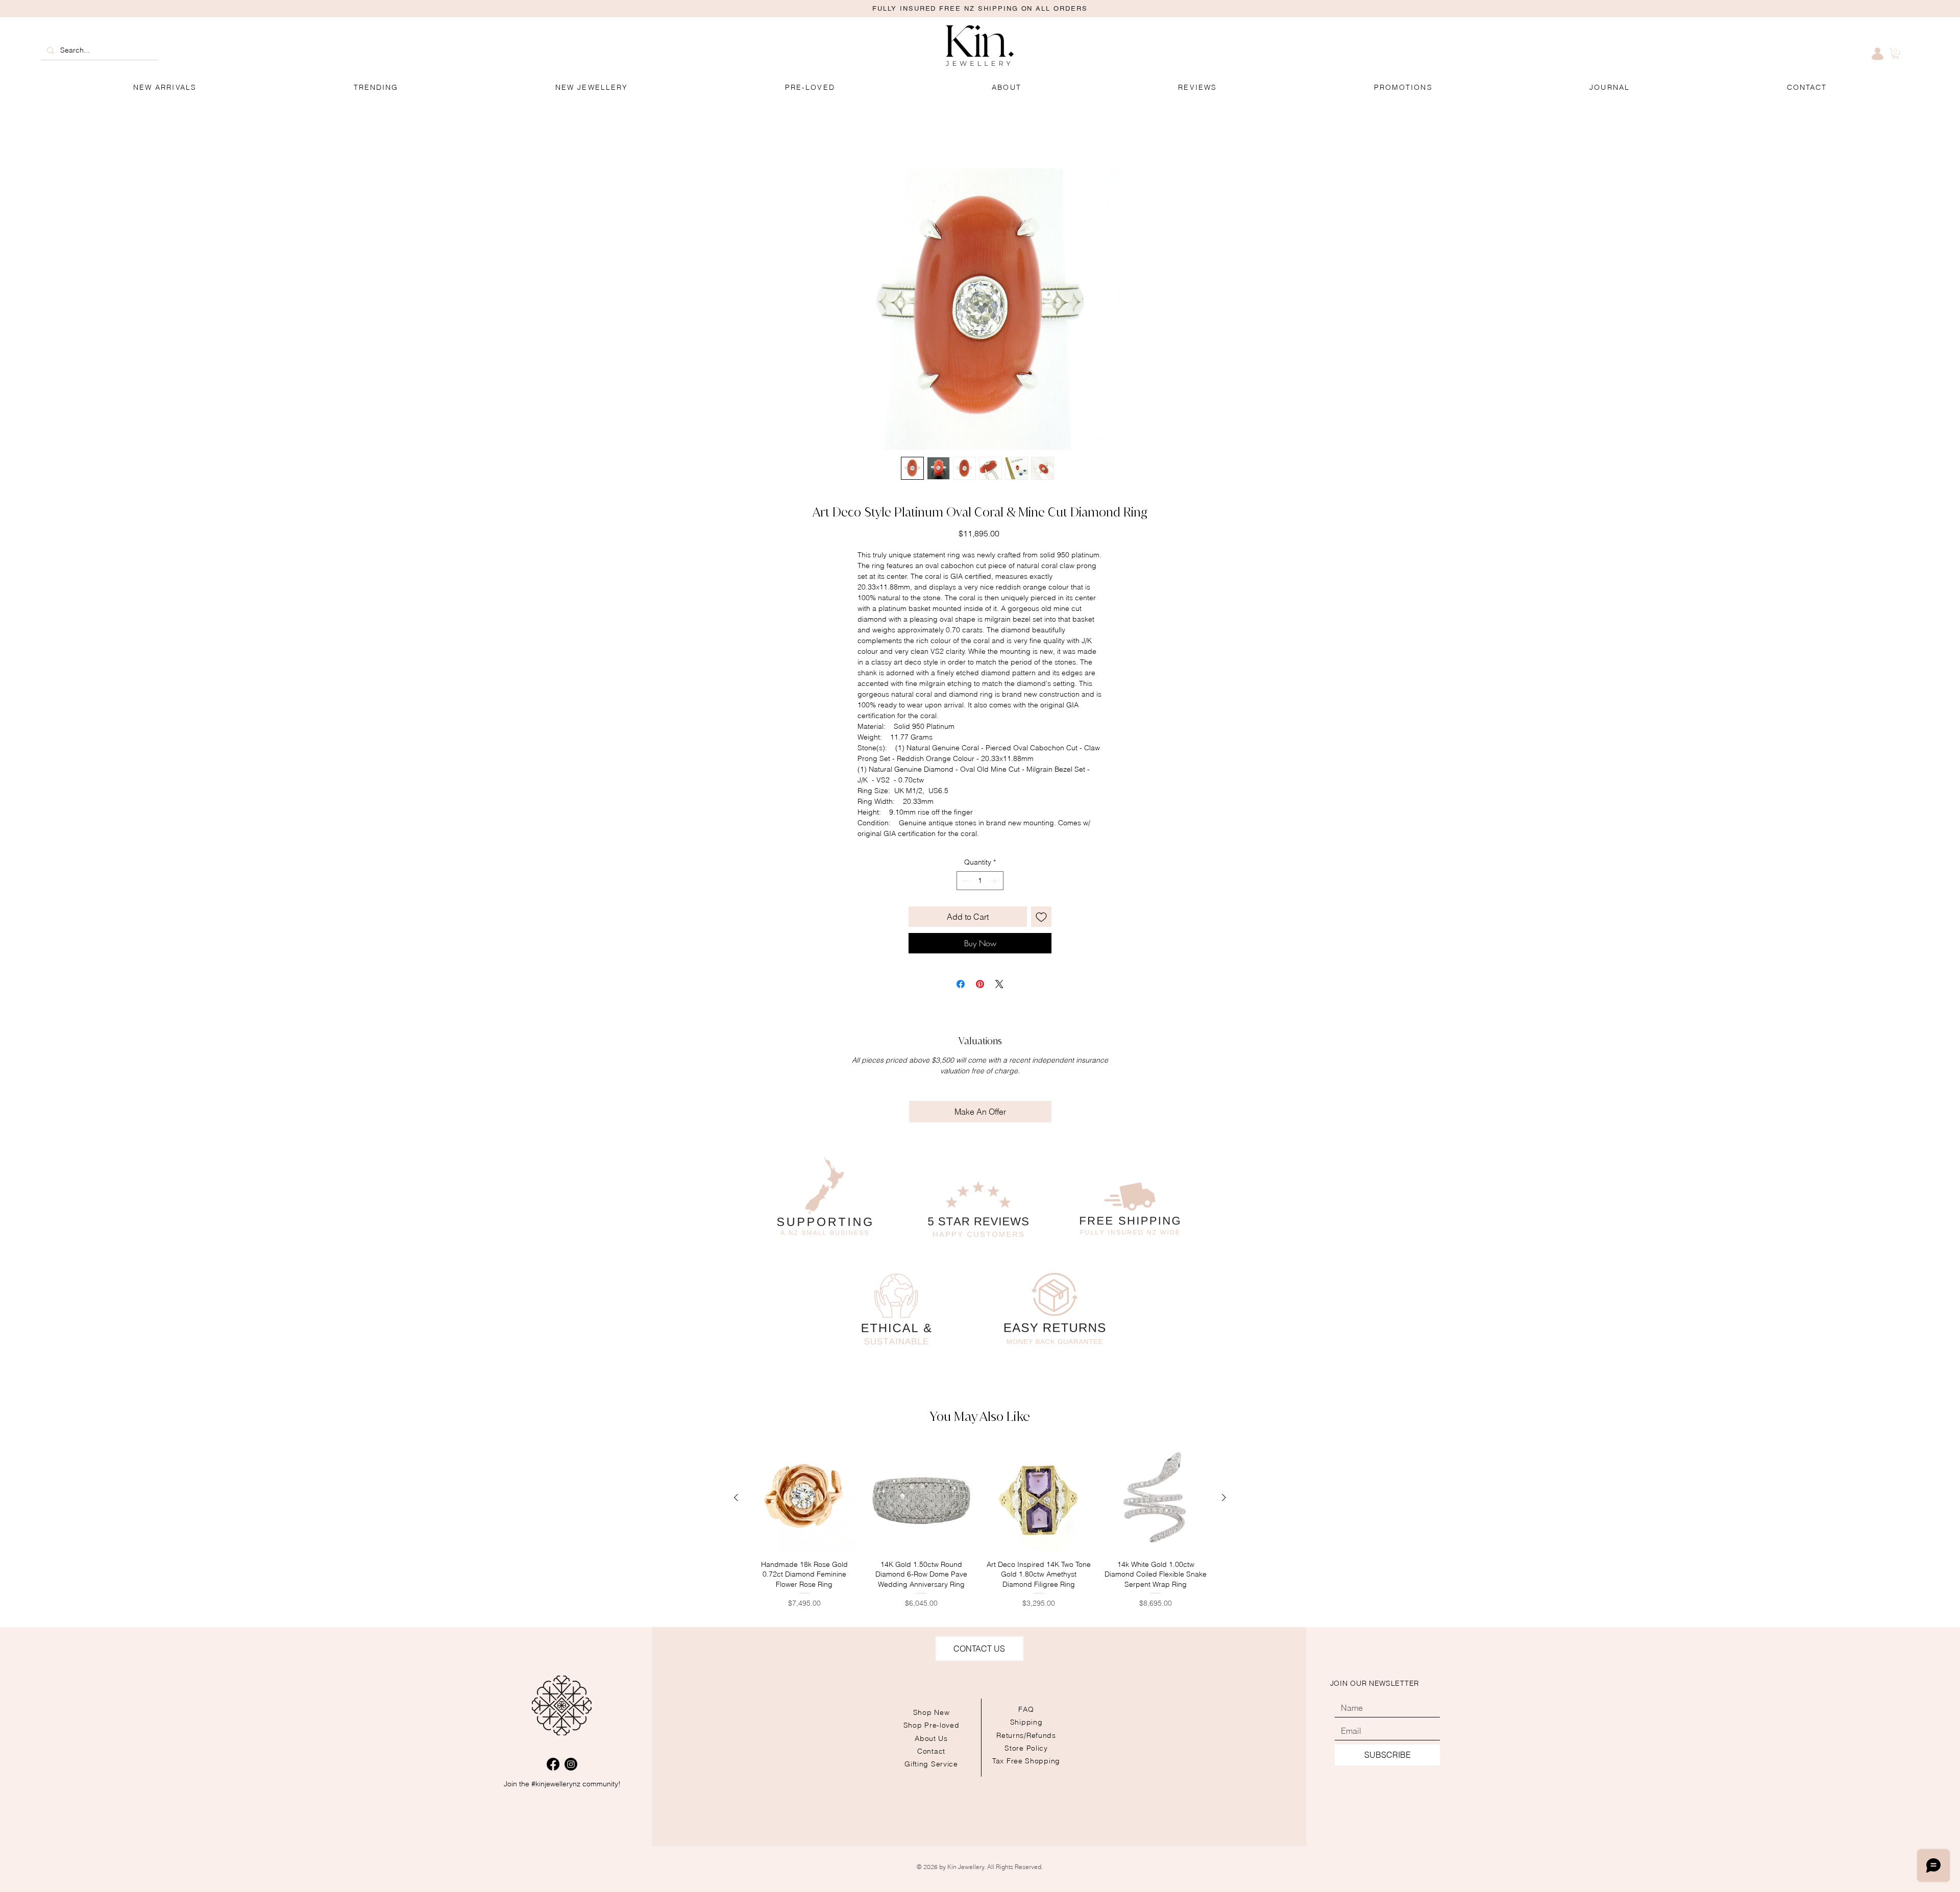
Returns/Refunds (1026, 1736)
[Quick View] (804, 1500)
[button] (1403, 88)
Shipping (1026, 1724)
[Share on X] (999, 986)
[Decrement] (964, 882)
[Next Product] (1224, 1499)
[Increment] (996, 882)
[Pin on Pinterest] (980, 986)
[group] (980, 1533)
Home (741, 133)
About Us (931, 1739)
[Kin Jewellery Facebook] (553, 1766)
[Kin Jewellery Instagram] (571, 1766)
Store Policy (1026, 1749)
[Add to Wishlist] (1041, 918)
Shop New (932, 1714)
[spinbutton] (980, 882)
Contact (931, 1752)
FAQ (1026, 1711)
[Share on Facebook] (961, 986)
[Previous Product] (736, 1499)
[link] (1896, 54)
